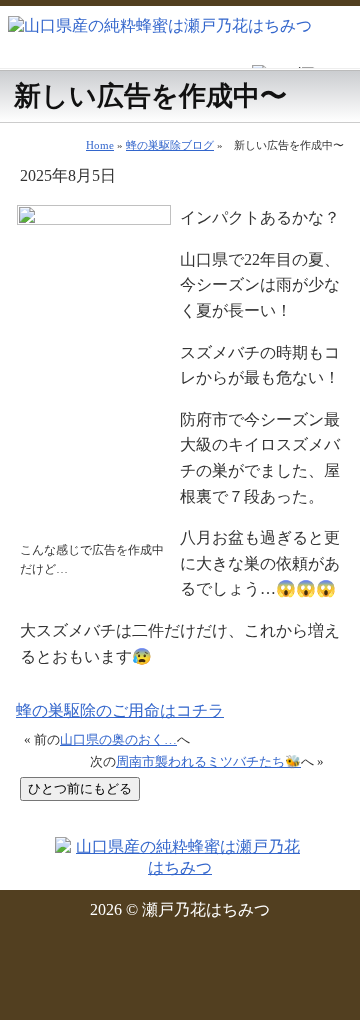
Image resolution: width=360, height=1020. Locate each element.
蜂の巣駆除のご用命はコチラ (120, 710)
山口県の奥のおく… (118, 740)
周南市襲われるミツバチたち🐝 (208, 762)
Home (100, 145)
